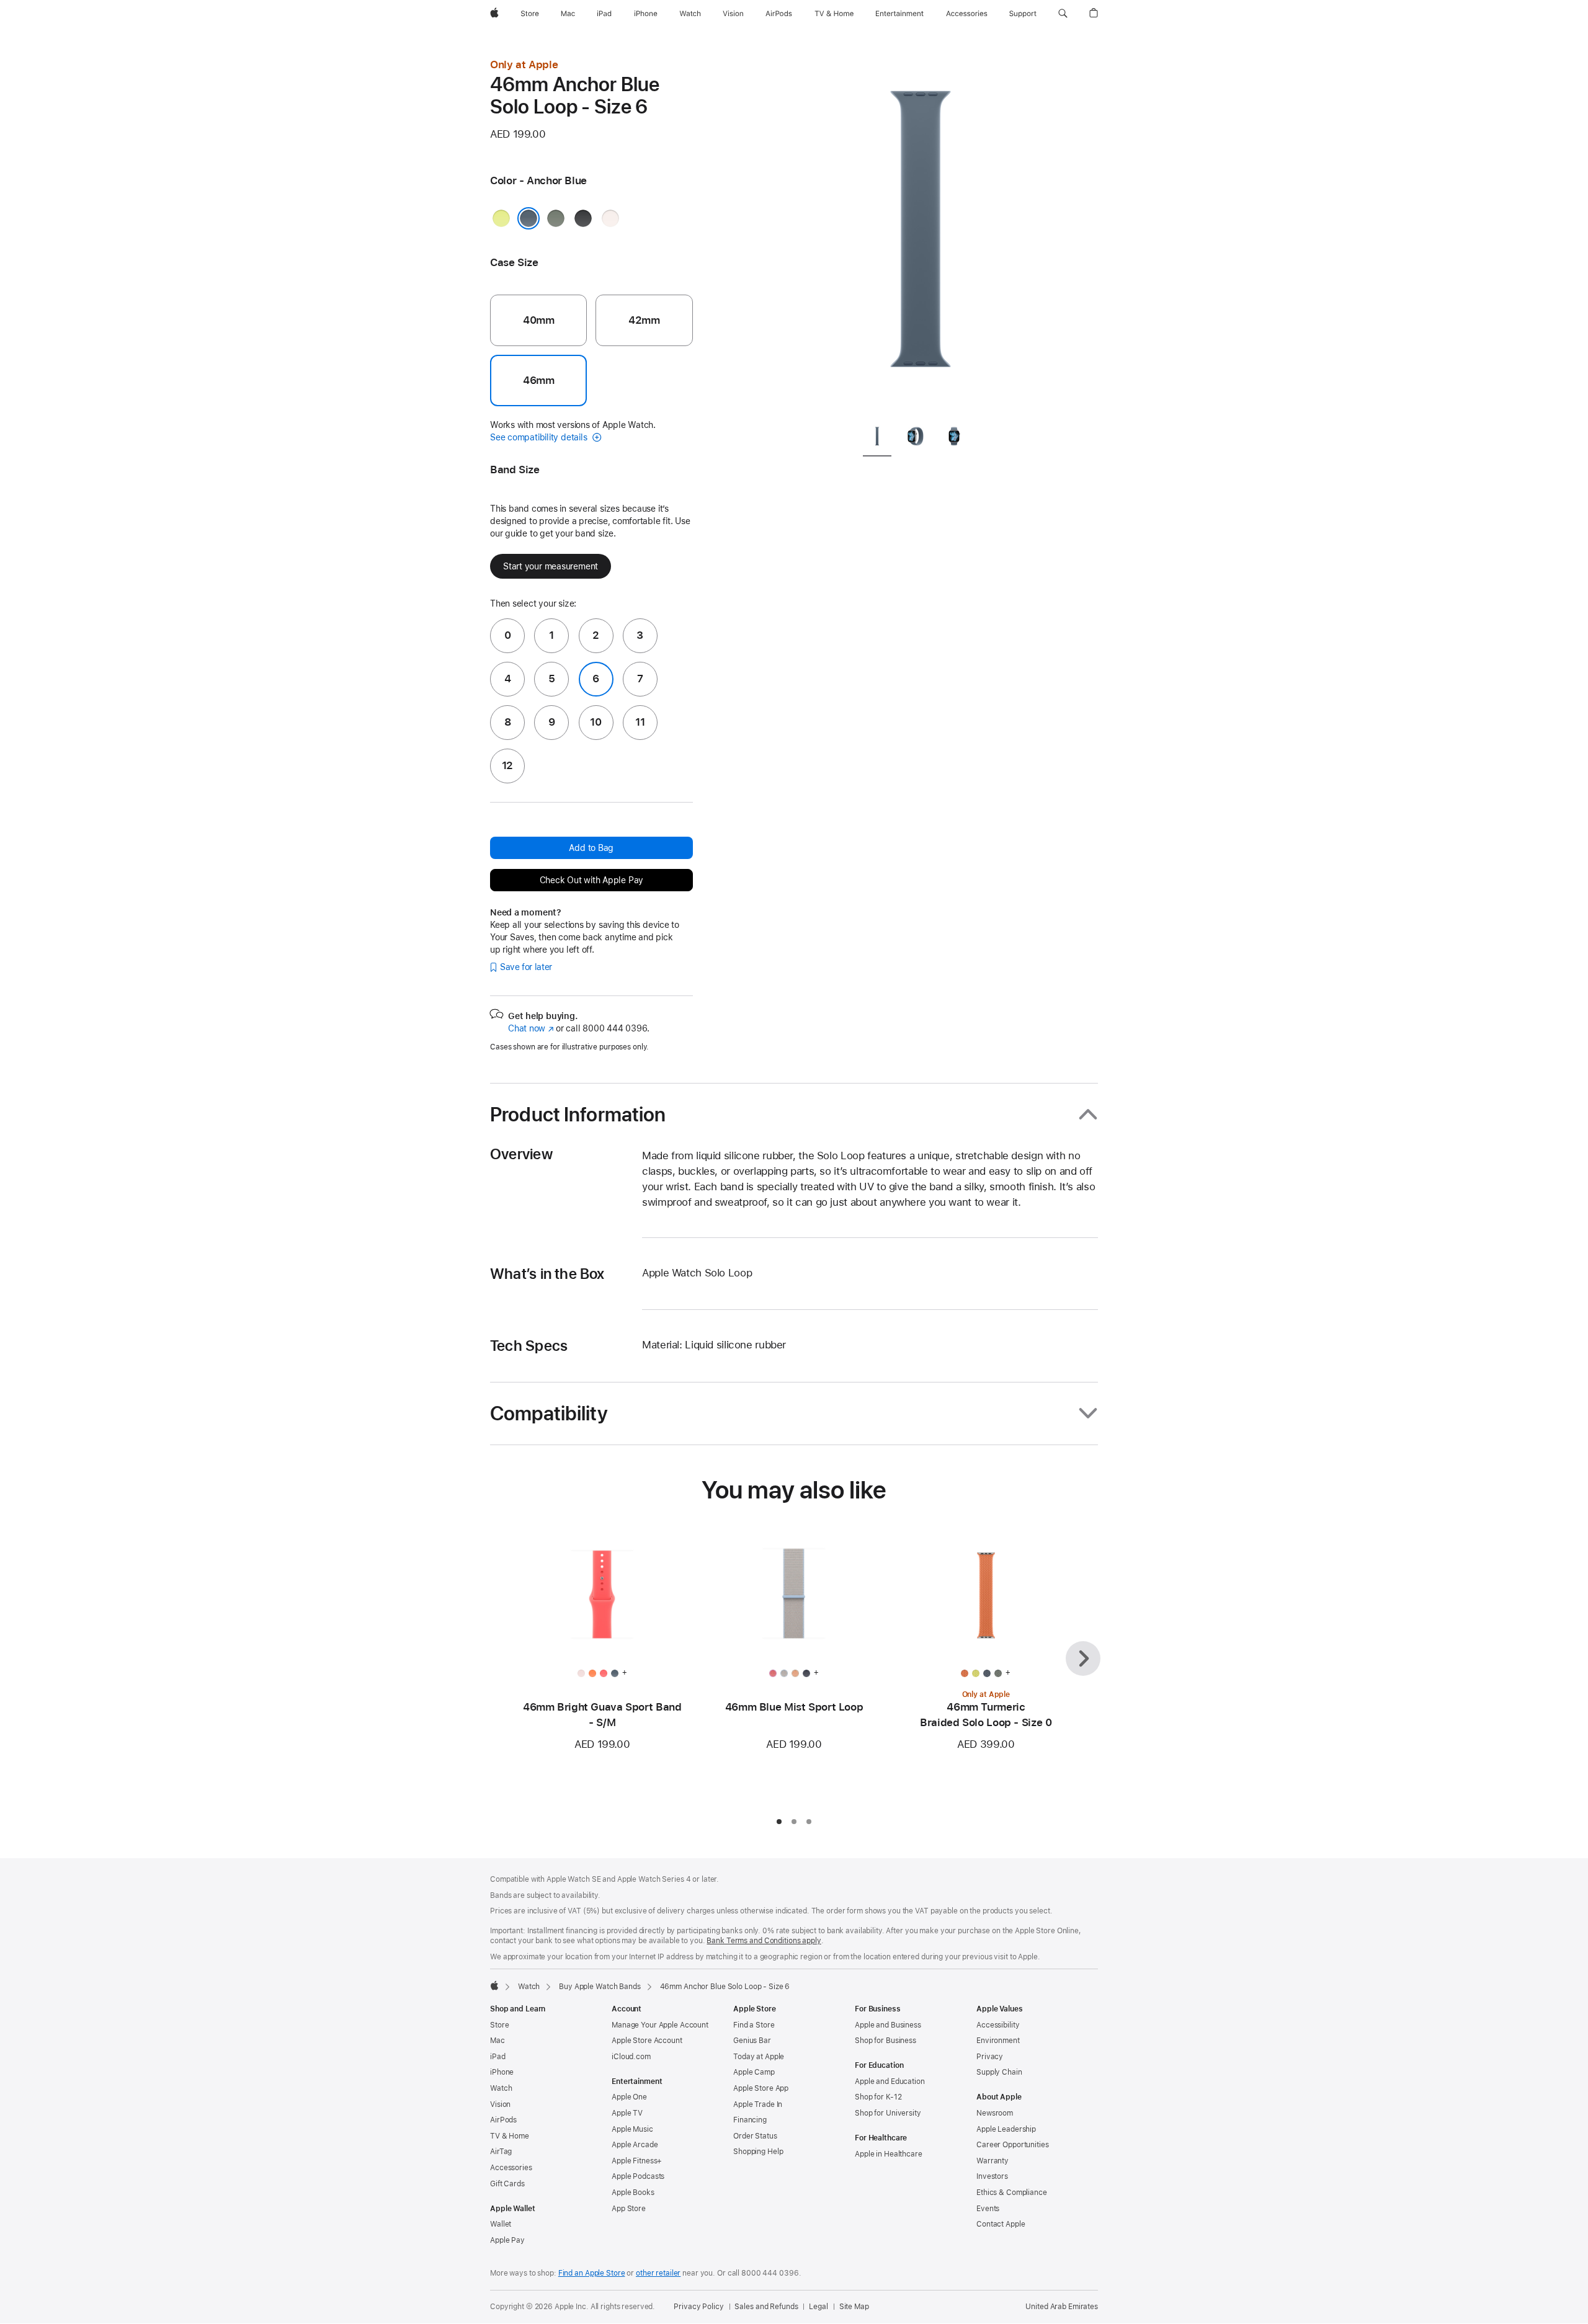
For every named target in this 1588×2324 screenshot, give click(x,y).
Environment (998, 2041)
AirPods (503, 2120)
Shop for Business (885, 2041)
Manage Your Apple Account (660, 2025)
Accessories (511, 2168)
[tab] (877, 439)
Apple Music (632, 2129)
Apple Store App (761, 2088)
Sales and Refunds (766, 2307)
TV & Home (510, 2136)
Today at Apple (759, 2057)
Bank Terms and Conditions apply (764, 1941)
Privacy (990, 2057)
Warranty (993, 2161)
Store (499, 2025)
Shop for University (888, 2113)
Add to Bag (591, 848)
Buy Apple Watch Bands (600, 1987)
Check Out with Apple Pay (592, 880)
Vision (500, 2104)
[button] (1063, 14)
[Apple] (494, 1985)
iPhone (502, 2072)
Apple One (629, 2097)
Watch (529, 1987)
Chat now (531, 1028)
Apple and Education (890, 2081)
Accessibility (998, 2025)
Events (988, 2209)
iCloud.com (631, 2057)
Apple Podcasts (638, 2176)
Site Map (854, 2307)
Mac (497, 2041)
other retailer (658, 2273)
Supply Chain (999, 2072)
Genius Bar (752, 2041)
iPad (498, 2057)
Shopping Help (758, 2152)
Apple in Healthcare (889, 2154)
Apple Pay (507, 2240)
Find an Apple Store (592, 2273)
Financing (750, 2120)
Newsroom (995, 2113)
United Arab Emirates (1062, 2307)
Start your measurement (551, 566)
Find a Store (754, 2025)
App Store (629, 2209)
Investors (992, 2176)
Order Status (755, 2136)
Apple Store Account (647, 2041)
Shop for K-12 (878, 2097)
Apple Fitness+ (637, 2161)
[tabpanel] (921, 236)
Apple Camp (754, 2072)
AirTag (501, 2152)
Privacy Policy (698, 2307)
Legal (818, 2307)
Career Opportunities (1013, 2145)
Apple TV (627, 2113)
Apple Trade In (758, 2104)
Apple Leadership (1006, 2129)
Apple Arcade (635, 2145)
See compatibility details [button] (540, 437)
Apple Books (633, 2193)
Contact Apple (1001, 2224)
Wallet (501, 2224)
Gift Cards (507, 2184)
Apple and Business (888, 2025)
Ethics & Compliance (1012, 2193)
